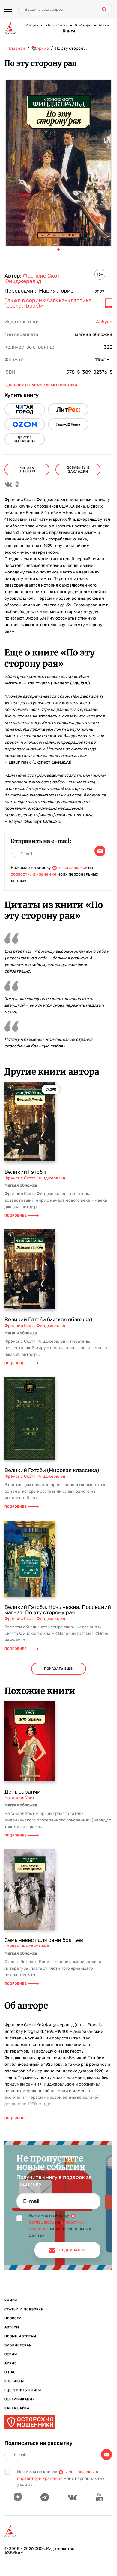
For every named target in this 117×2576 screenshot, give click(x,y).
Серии (11, 2354)
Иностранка (56, 25)
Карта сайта (17, 2408)
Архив (11, 2363)
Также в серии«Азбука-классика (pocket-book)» (48, 303)
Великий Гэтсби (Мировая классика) (52, 1470)
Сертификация (20, 2399)
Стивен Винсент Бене (27, 1946)
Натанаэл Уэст (19, 1798)
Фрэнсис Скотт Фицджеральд (33, 278)
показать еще (58, 1669)
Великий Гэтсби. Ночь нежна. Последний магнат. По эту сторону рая (58, 1610)
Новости (13, 2318)
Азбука (32, 25)
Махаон (106, 25)
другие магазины (25, 439)
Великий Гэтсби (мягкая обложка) (48, 1320)
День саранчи (22, 1792)
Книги (69, 31)
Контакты (14, 2381)
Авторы (12, 2327)
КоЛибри (83, 25)
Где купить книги (23, 2390)
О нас (10, 2372)
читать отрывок (27, 470)
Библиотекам (18, 2345)
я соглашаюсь (73, 868)
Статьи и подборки (24, 2309)
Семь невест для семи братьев (44, 1940)
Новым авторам (20, 2336)
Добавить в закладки (78, 470)
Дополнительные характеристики (42, 385)
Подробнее (16, 1216)
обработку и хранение (34, 874)
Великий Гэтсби (25, 1172)
